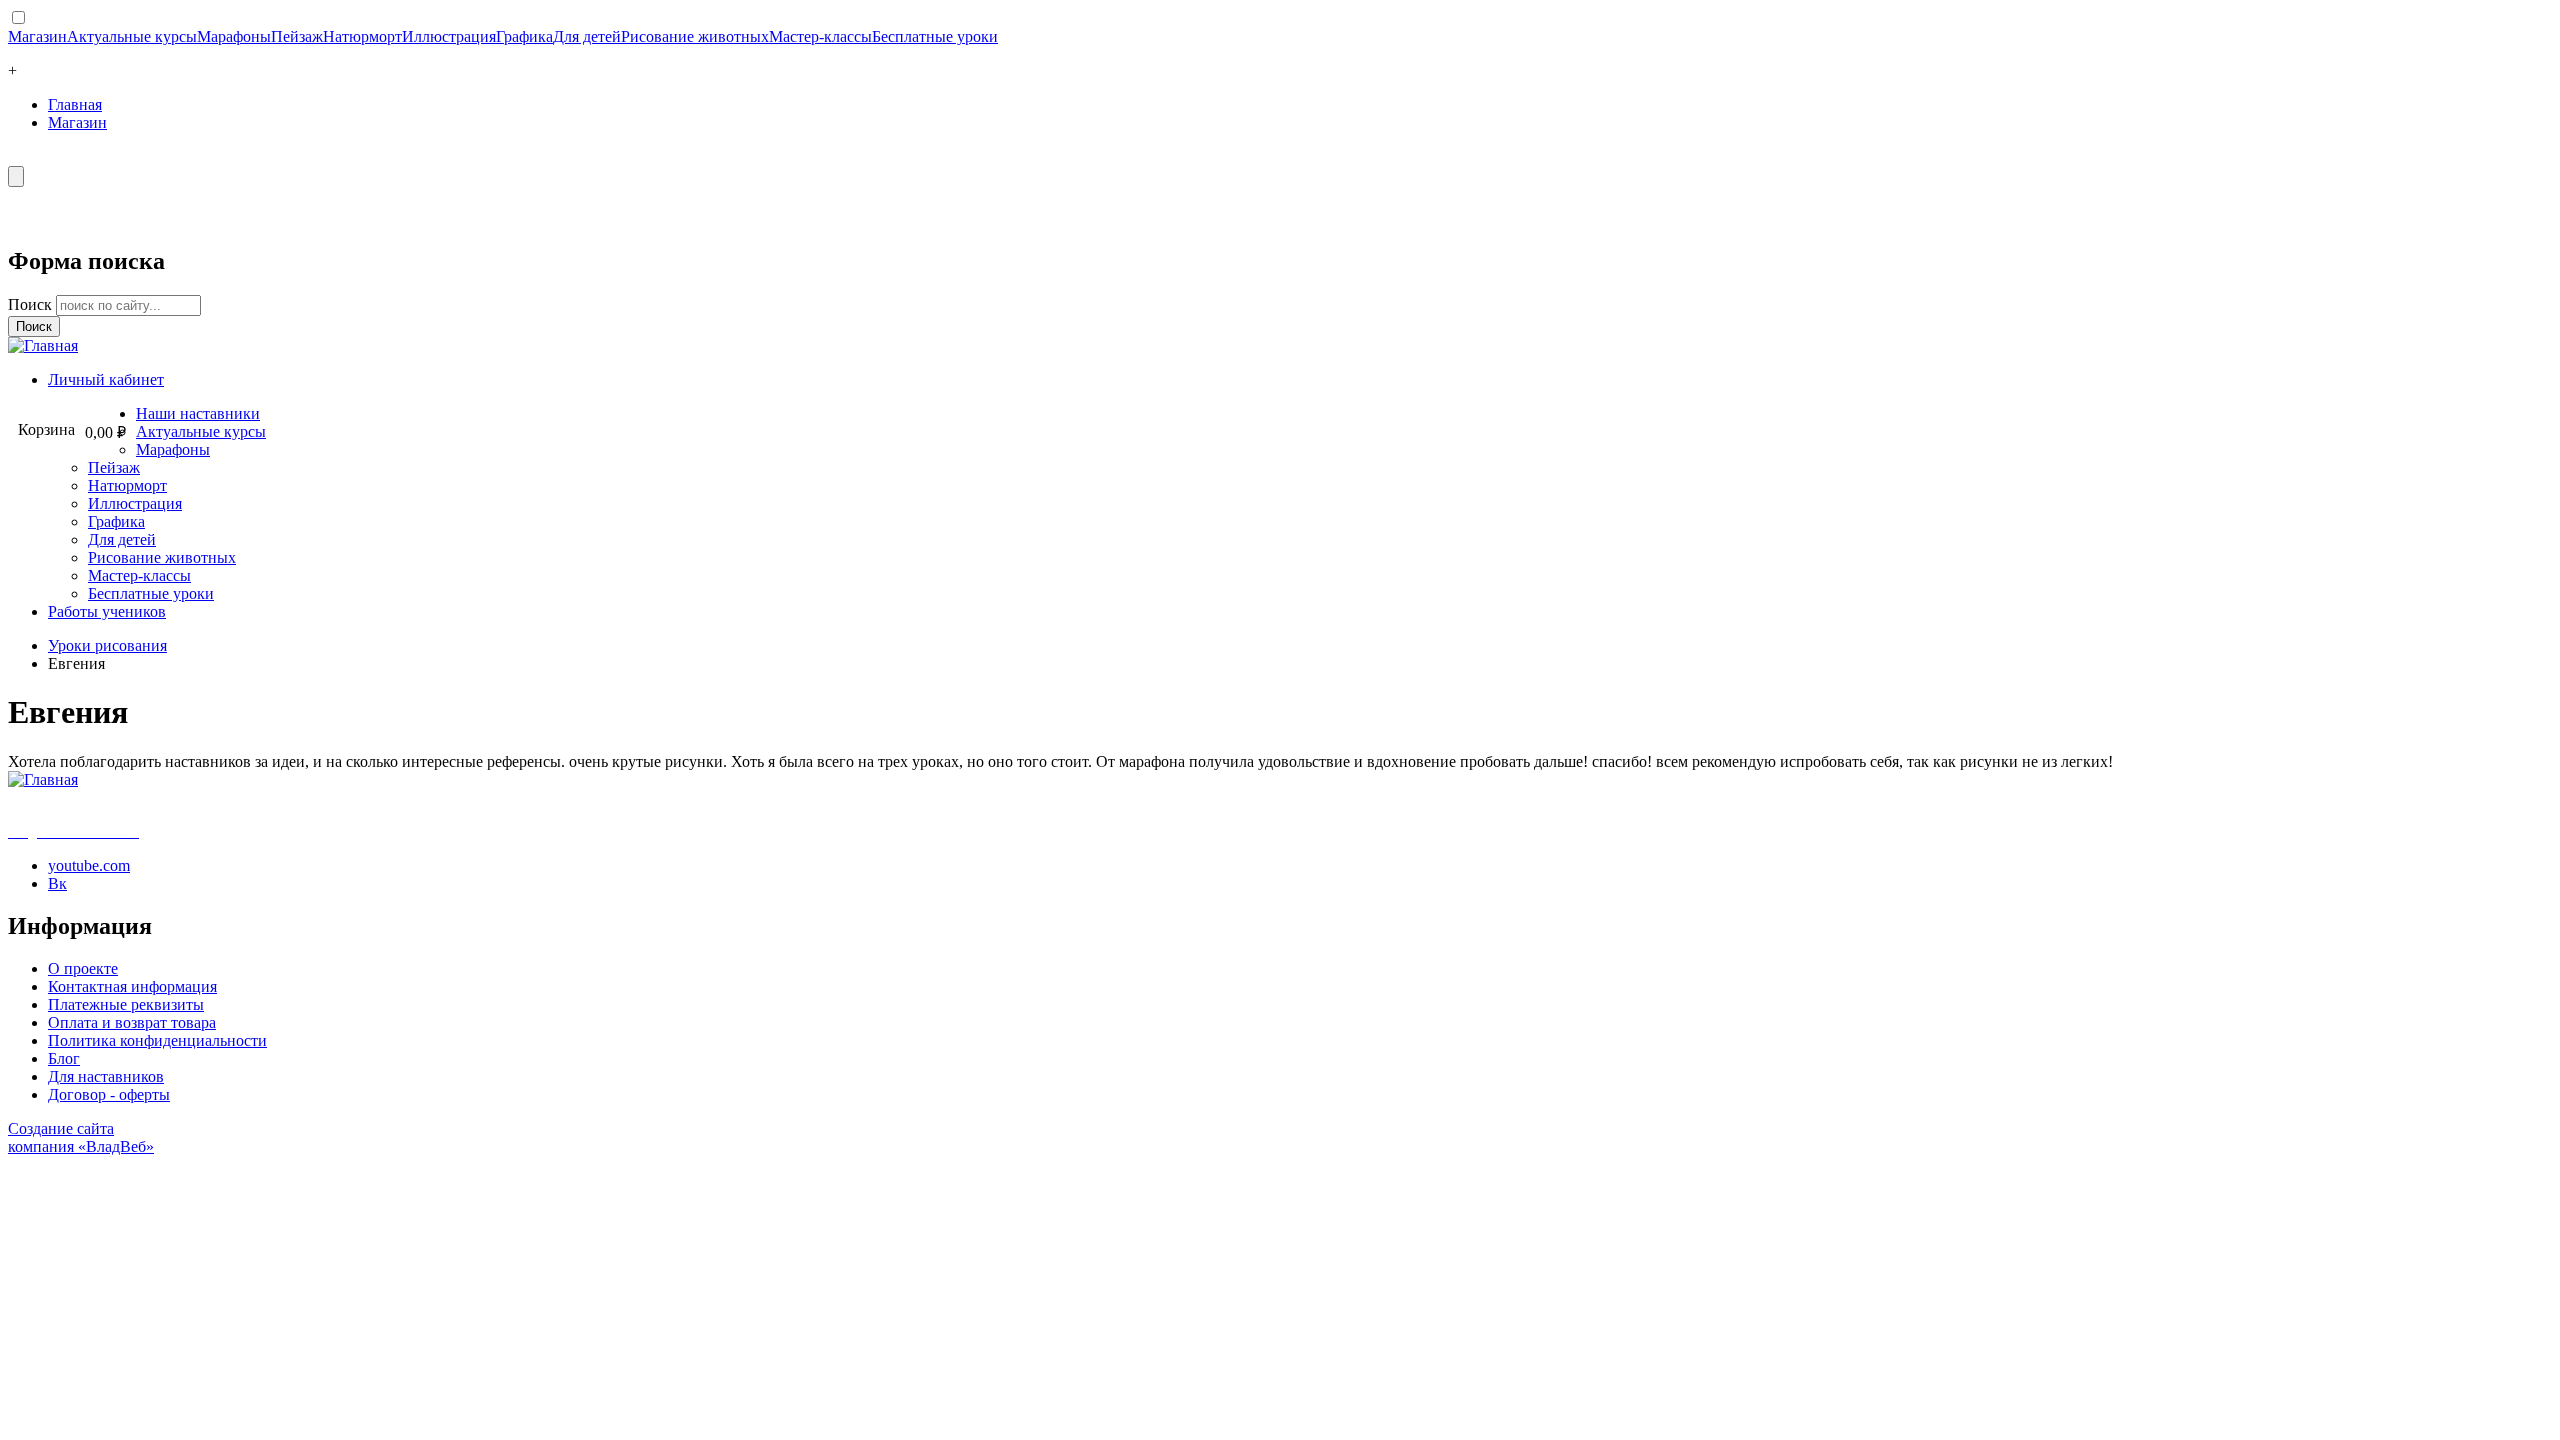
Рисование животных (695, 36)
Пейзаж (297, 36)
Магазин (37, 36)
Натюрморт (362, 36)
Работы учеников (107, 611)
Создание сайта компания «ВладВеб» (81, 1137)
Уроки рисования (107, 645)
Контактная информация (132, 986)
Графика (524, 36)
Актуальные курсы (132, 36)
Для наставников (106, 1076)
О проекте (83, 968)
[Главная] (43, 345)
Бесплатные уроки (935, 36)
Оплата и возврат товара (132, 1022)
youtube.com (89, 865)
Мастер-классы (820, 36)
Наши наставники (198, 413)
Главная (75, 104)
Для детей (587, 36)
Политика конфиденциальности (157, 1040)
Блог (64, 1058)
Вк (57, 883)
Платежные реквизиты (126, 1004)
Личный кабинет (106, 379)
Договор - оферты (109, 1094)
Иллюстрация (449, 36)
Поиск (32, 304)
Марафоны (234, 36)
